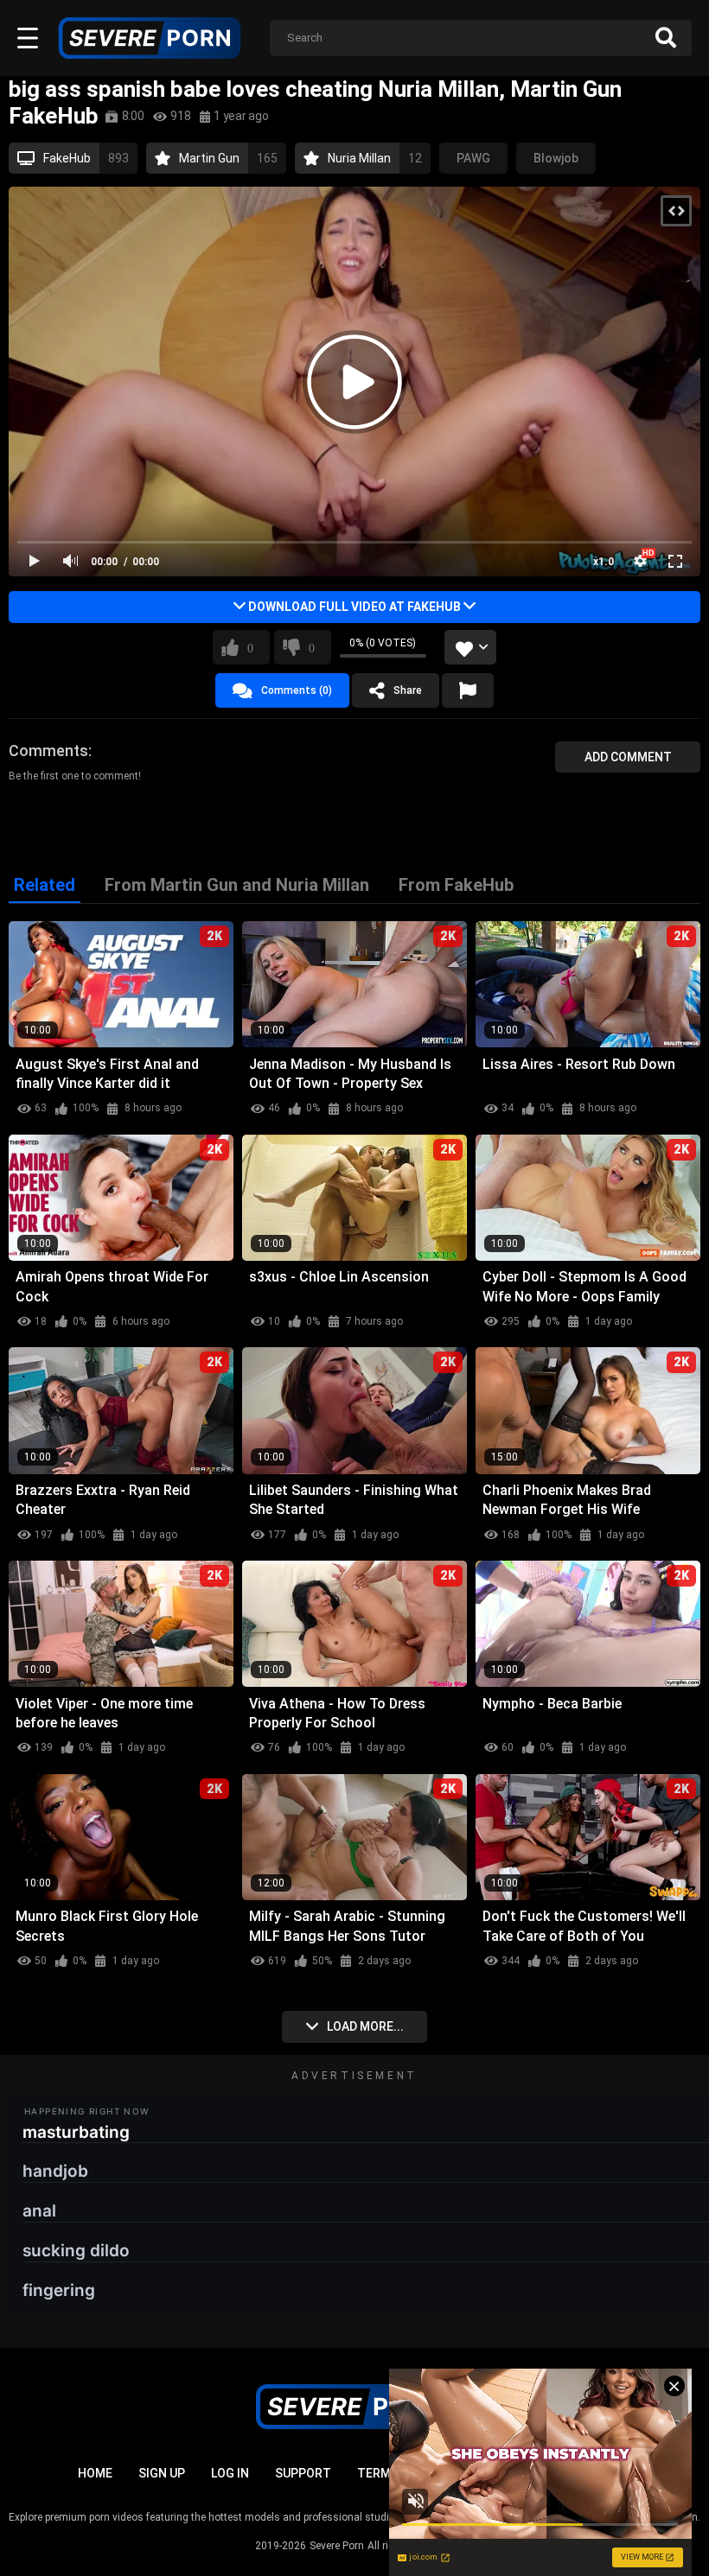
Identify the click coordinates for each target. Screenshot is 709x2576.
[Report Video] (468, 690)
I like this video (250, 647)
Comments (48, 751)
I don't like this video (312, 647)
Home (95, 2473)
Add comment (628, 757)
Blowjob (556, 158)
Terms (378, 2473)
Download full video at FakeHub (354, 607)
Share (408, 690)
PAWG (473, 158)
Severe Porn (337, 2546)
